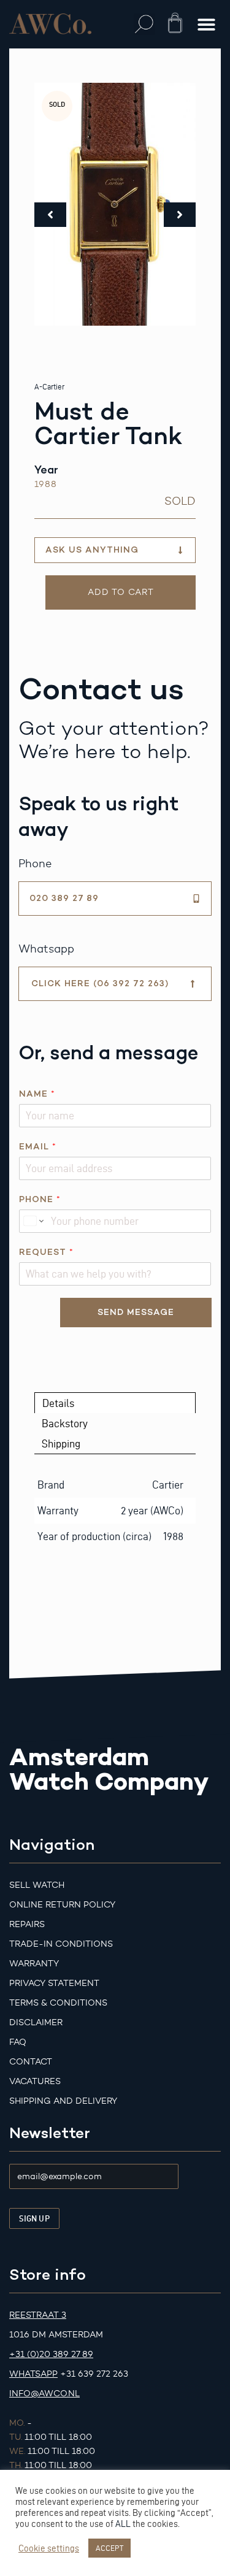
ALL (123, 2524)
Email (37, 1147)
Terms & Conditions (58, 2003)
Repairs (27, 1924)
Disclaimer (36, 2022)
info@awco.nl (44, 2394)
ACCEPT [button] (109, 2548)
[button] (144, 24)
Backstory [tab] (65, 1423)
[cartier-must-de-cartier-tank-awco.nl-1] (115, 204)
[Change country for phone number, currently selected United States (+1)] (33, 1221)
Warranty (34, 1964)
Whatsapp (33, 2374)
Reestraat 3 (38, 2315)
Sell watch (37, 1885)
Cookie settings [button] (49, 2548)
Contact (31, 2062)
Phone (40, 1199)
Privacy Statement (54, 1983)
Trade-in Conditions (61, 1944)
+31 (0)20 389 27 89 (51, 2354)
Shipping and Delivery (63, 2101)
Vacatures (35, 2081)
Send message (136, 1312)
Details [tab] (58, 1403)
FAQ (18, 2042)
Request (46, 1252)
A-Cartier (49, 387)
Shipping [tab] (61, 1443)
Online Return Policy (62, 1905)
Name (37, 1094)
